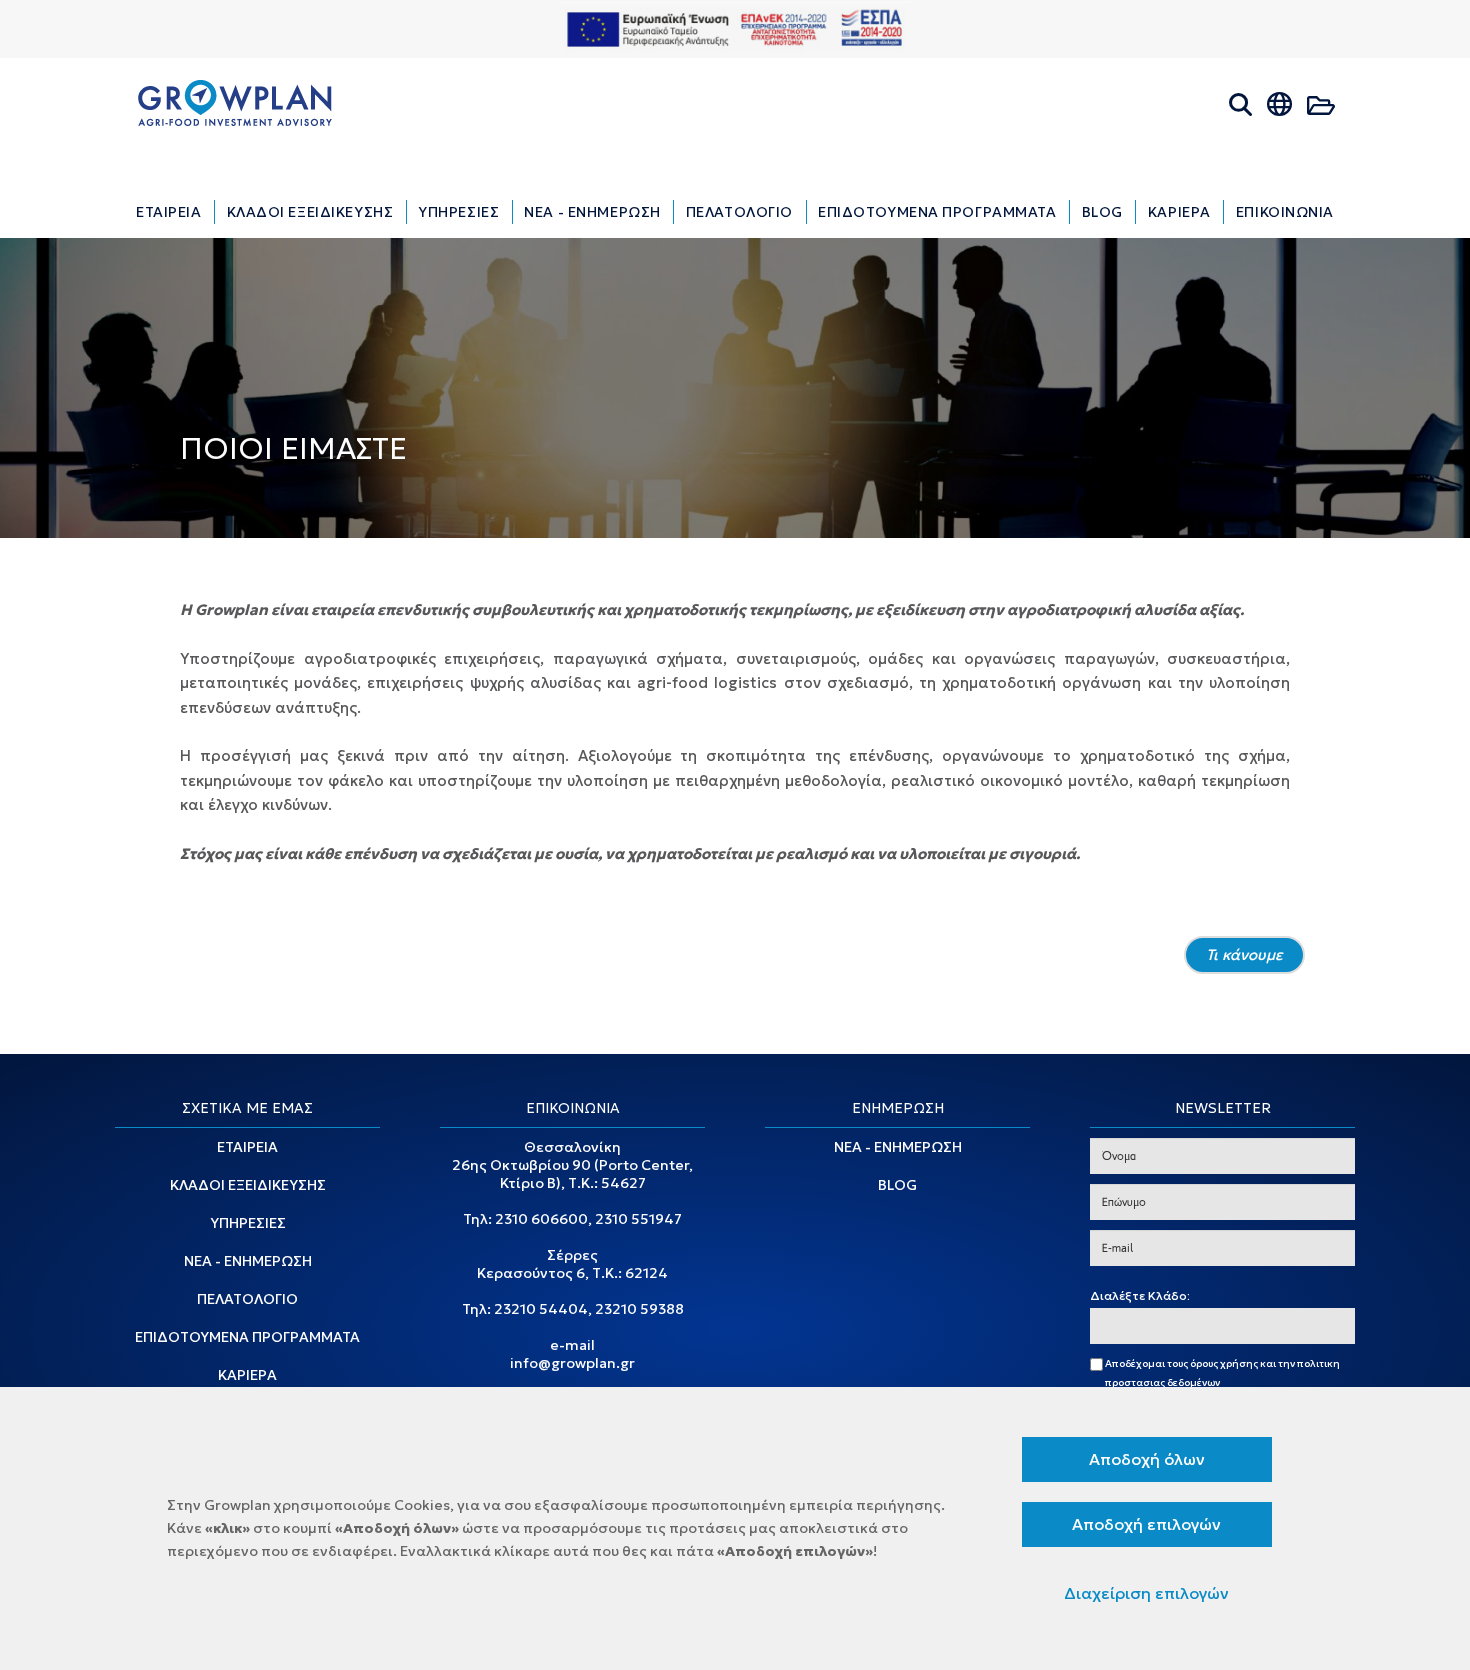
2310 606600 (541, 1219)
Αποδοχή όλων (1147, 1459)
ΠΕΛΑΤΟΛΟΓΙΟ (247, 1299)
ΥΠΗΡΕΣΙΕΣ (248, 1223)
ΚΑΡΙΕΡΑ (247, 1375)
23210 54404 (541, 1309)
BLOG (897, 1185)
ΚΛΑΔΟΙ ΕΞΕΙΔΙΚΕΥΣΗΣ (248, 1185)
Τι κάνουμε (1244, 954)
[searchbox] (1100, 1326)
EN (1299, 131)
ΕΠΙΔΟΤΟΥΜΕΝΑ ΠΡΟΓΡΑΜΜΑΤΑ (247, 1337)
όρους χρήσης (1224, 1363)
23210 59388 (639, 1309)
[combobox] (1222, 1326)
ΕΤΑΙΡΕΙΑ (247, 1147)
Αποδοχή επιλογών (1146, 1524)
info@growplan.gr (572, 1363)
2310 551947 (638, 1219)
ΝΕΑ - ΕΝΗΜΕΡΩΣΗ (248, 1261)
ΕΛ (1262, 131)
